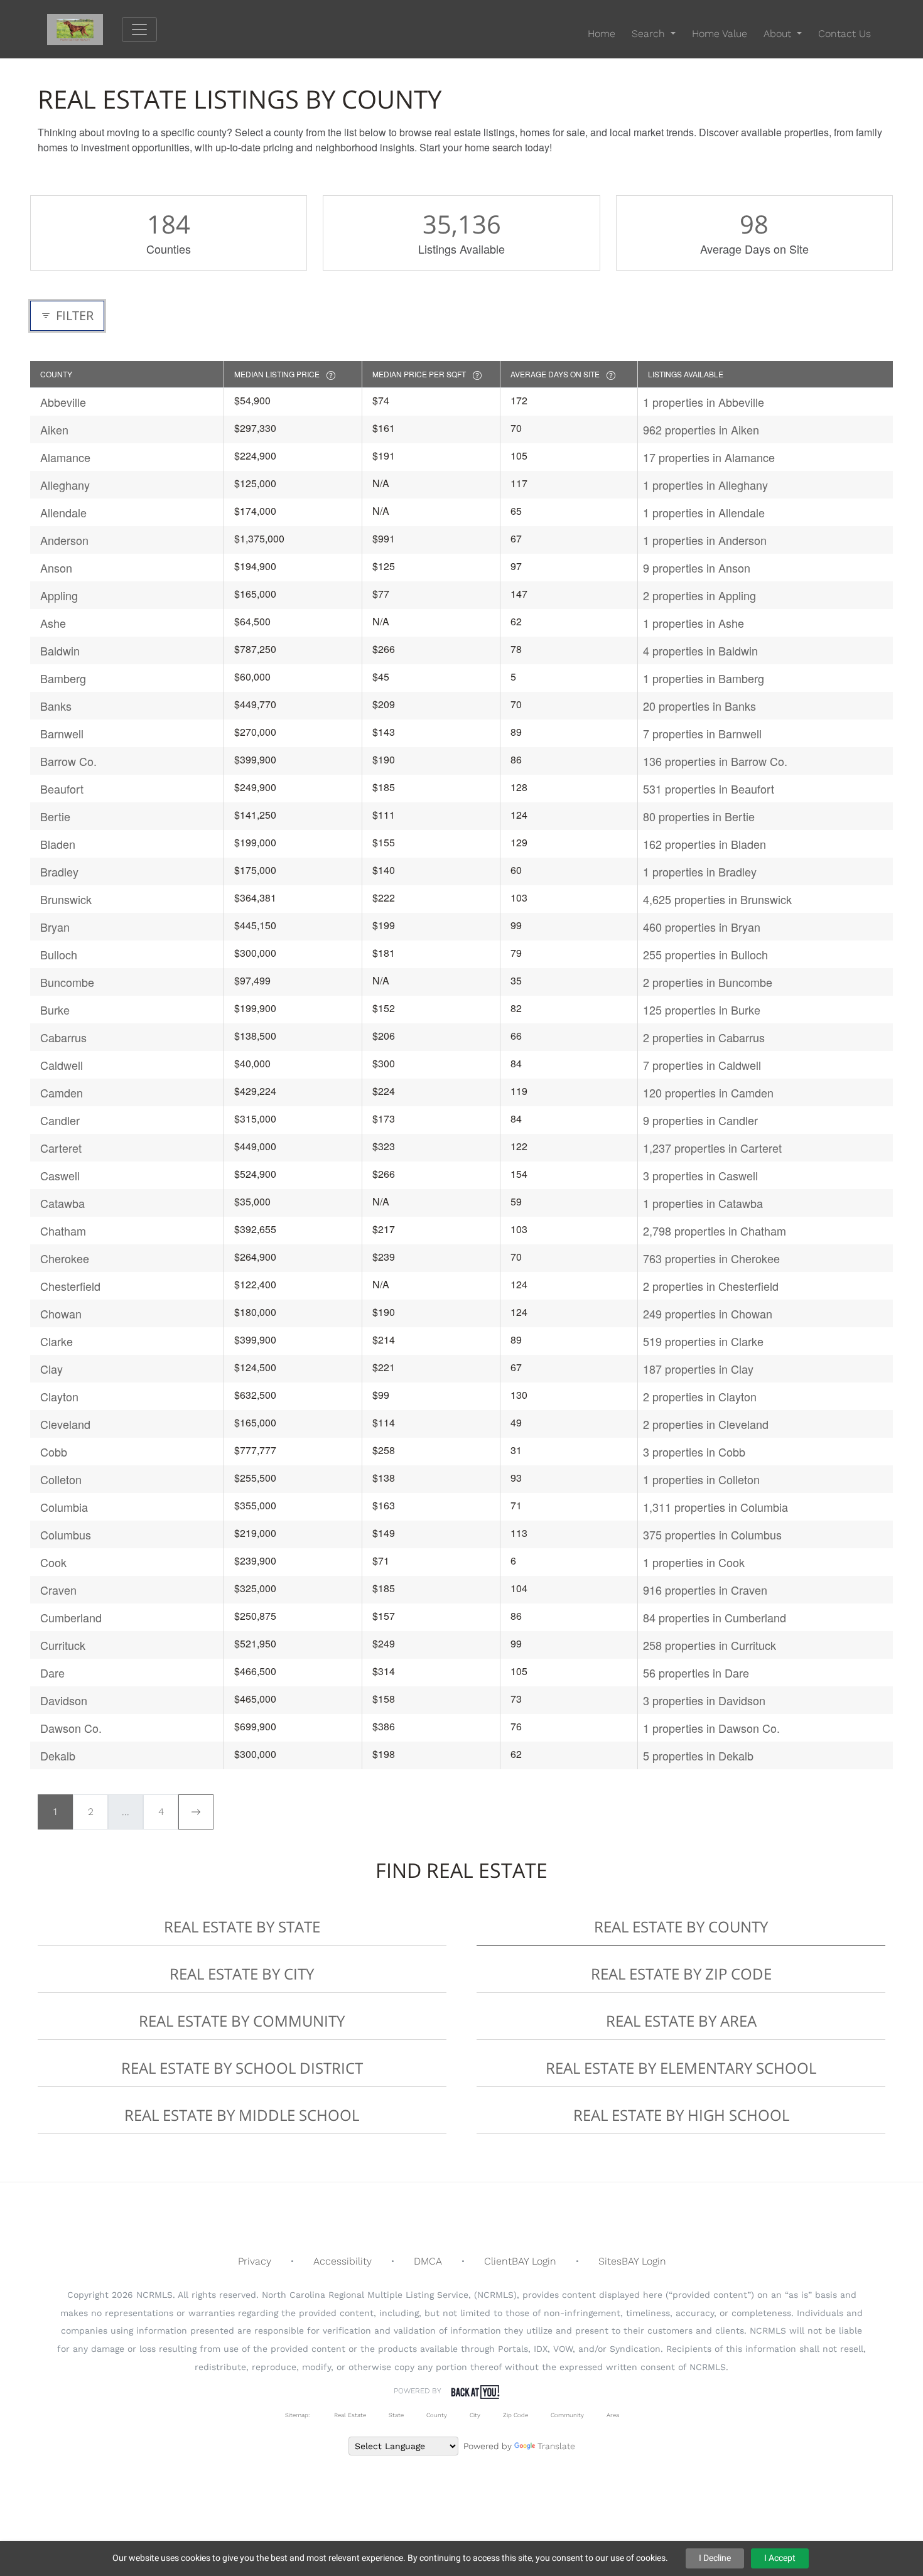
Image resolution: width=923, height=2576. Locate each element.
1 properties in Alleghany (705, 485)
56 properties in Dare (696, 1673)
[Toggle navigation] (139, 30)
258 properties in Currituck (710, 1645)
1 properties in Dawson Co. (711, 1728)
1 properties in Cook (694, 1562)
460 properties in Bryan (702, 927)
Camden (62, 1092)
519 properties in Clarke (703, 1341)
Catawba (62, 1203)
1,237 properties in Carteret (712, 1148)
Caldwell (62, 1065)
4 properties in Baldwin (700, 650)
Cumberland (71, 1617)
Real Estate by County (681, 1927)
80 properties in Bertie (699, 816)
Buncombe (67, 982)
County (437, 2415)
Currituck (63, 1645)
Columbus (66, 1534)
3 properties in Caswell (700, 1175)
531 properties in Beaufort (709, 789)
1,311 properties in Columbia (715, 1507)
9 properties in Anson (697, 568)
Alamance (65, 457)
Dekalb (58, 1755)
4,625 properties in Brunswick (717, 899)
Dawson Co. (71, 1728)
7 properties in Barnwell (702, 733)
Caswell (60, 1175)
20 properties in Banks (699, 706)
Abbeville (63, 402)
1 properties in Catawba (703, 1203)
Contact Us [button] (845, 34)
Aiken (54, 429)
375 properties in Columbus (712, 1534)
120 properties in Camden (708, 1092)
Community (567, 2415)
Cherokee (65, 1258)
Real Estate (349, 2415)
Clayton (59, 1396)
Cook (53, 1562)
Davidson (64, 1700)
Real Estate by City (242, 1974)
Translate (556, 2446)
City (475, 2415)
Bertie (55, 816)
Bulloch (59, 954)
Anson (56, 568)
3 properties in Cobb (694, 1452)
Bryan (55, 927)
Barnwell (62, 733)
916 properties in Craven (705, 1590)
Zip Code (515, 2415)
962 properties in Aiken (701, 429)
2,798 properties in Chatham (715, 1231)
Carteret (61, 1148)
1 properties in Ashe (694, 623)
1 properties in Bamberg (704, 678)
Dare (52, 1673)
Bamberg (63, 678)
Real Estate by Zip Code (681, 1974)
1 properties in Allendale (704, 512)
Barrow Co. (68, 761)
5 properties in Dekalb (698, 1755)
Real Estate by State (242, 1927)
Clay (51, 1369)
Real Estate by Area (681, 2021)
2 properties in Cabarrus (704, 1037)
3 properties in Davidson (704, 1700)
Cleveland (65, 1424)
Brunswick (66, 899)
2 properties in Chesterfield (711, 1286)
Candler (60, 1120)
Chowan (61, 1313)
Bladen (58, 844)
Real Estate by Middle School (242, 2115)
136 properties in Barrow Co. (715, 761)
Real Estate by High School (681, 2115)
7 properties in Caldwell (702, 1065)
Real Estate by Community (242, 2021)
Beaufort (62, 789)
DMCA (428, 2261)
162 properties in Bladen (704, 844)
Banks (56, 706)
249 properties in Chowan (708, 1313)
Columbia (64, 1507)
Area (613, 2415)
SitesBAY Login (632, 2261)
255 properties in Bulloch (705, 954)
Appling (59, 595)
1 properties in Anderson (705, 540)
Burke (55, 1010)
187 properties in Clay (698, 1369)
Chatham (63, 1231)
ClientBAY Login (520, 2261)
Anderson (64, 540)
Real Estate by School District (242, 2068)
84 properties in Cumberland (715, 1617)
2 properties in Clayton (700, 1396)
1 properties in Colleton (701, 1479)
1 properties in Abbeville (704, 402)
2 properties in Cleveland (706, 1424)
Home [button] (602, 34)
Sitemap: (297, 2415)
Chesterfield (70, 1286)
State (396, 2415)
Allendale (63, 512)
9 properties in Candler (700, 1120)
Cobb (54, 1452)
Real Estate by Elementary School (681, 2068)
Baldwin (60, 650)
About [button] (779, 34)
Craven (58, 1590)
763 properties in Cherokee (711, 1258)
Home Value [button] (720, 34)
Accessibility (343, 2261)
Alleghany (65, 485)
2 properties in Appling (699, 595)
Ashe (53, 623)
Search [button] (650, 34)
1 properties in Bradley (700, 871)
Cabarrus (63, 1037)
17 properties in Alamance (709, 457)
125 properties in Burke (702, 1010)
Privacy (255, 2261)
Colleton (61, 1479)
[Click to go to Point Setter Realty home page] (84, 29)
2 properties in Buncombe (708, 982)
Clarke (57, 1341)
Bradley (59, 871)
